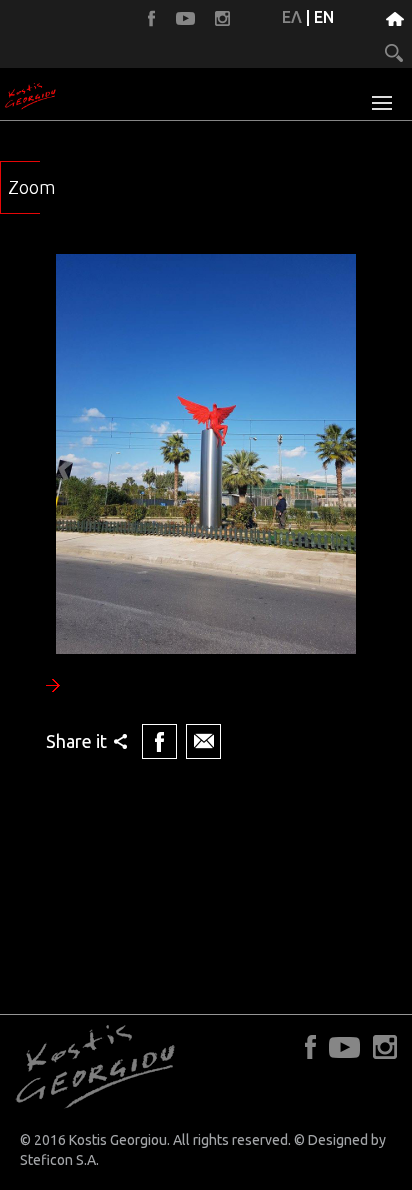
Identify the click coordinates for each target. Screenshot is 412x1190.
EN (324, 17)
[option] (206, 509)
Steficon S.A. (59, 1160)
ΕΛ (292, 17)
